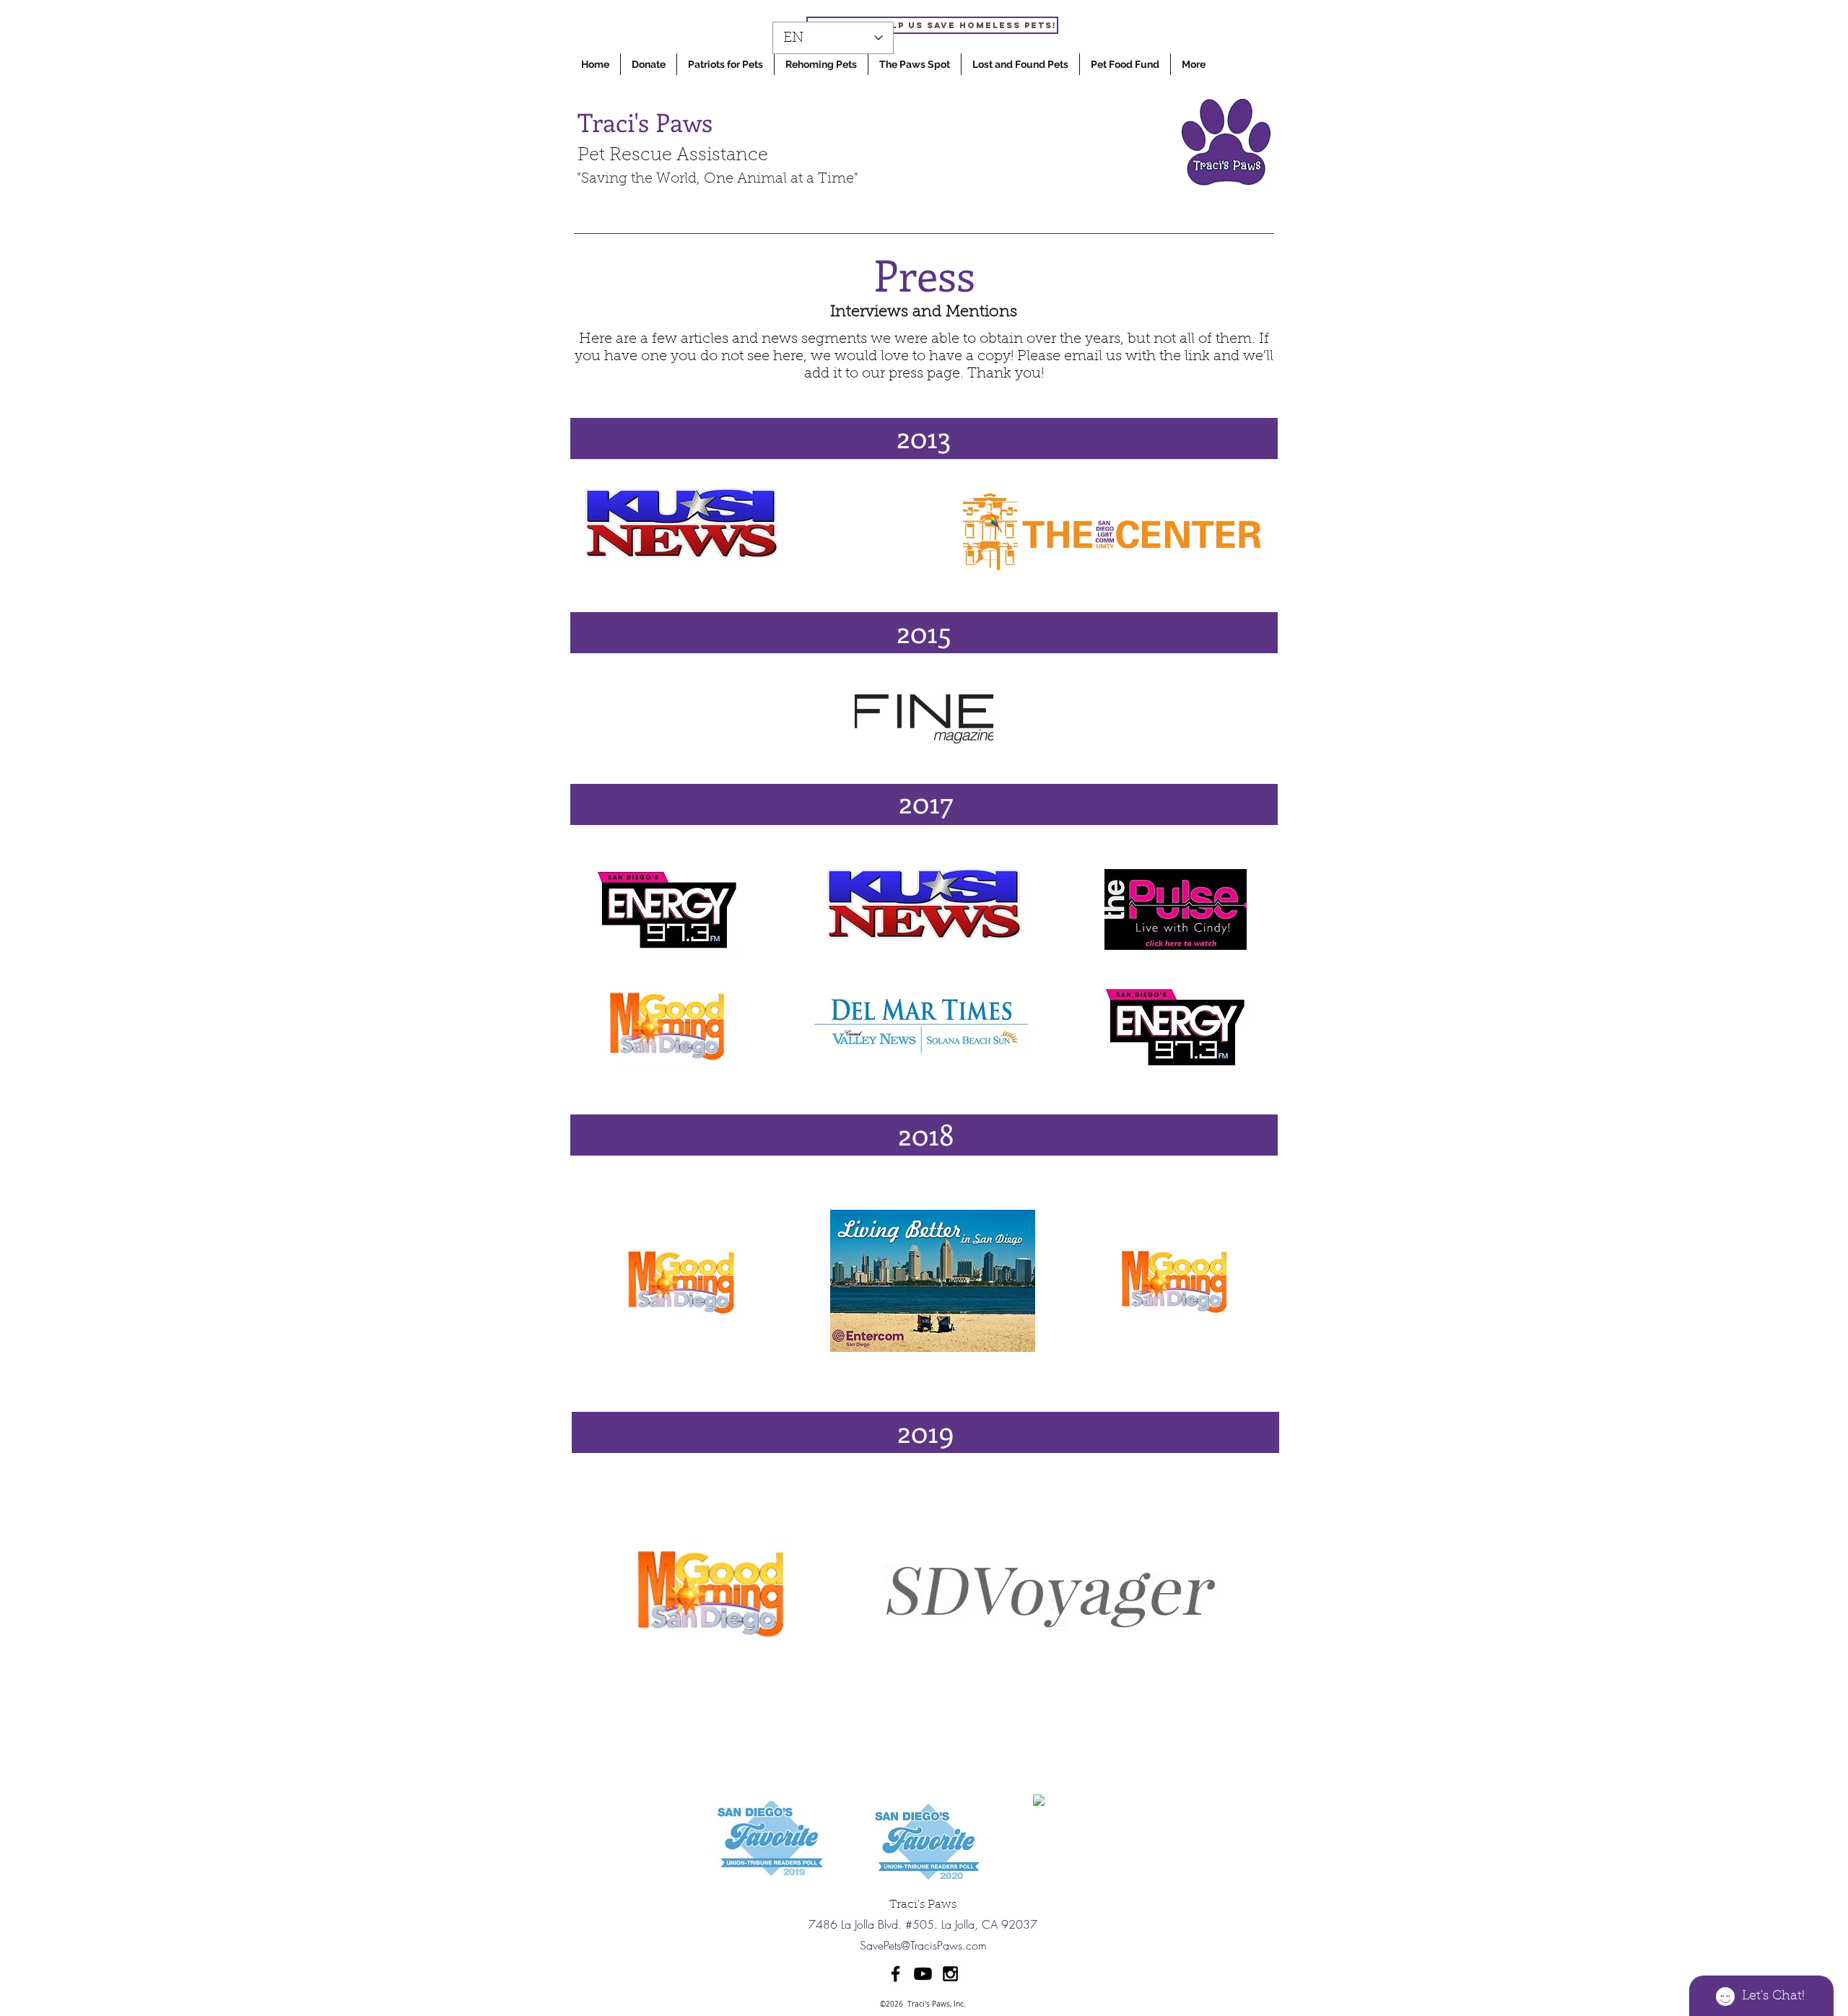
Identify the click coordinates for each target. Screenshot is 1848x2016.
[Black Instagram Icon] (950, 1974)
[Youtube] (923, 1974)
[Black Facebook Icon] (895, 1974)
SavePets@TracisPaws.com (923, 1945)
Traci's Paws (645, 122)
